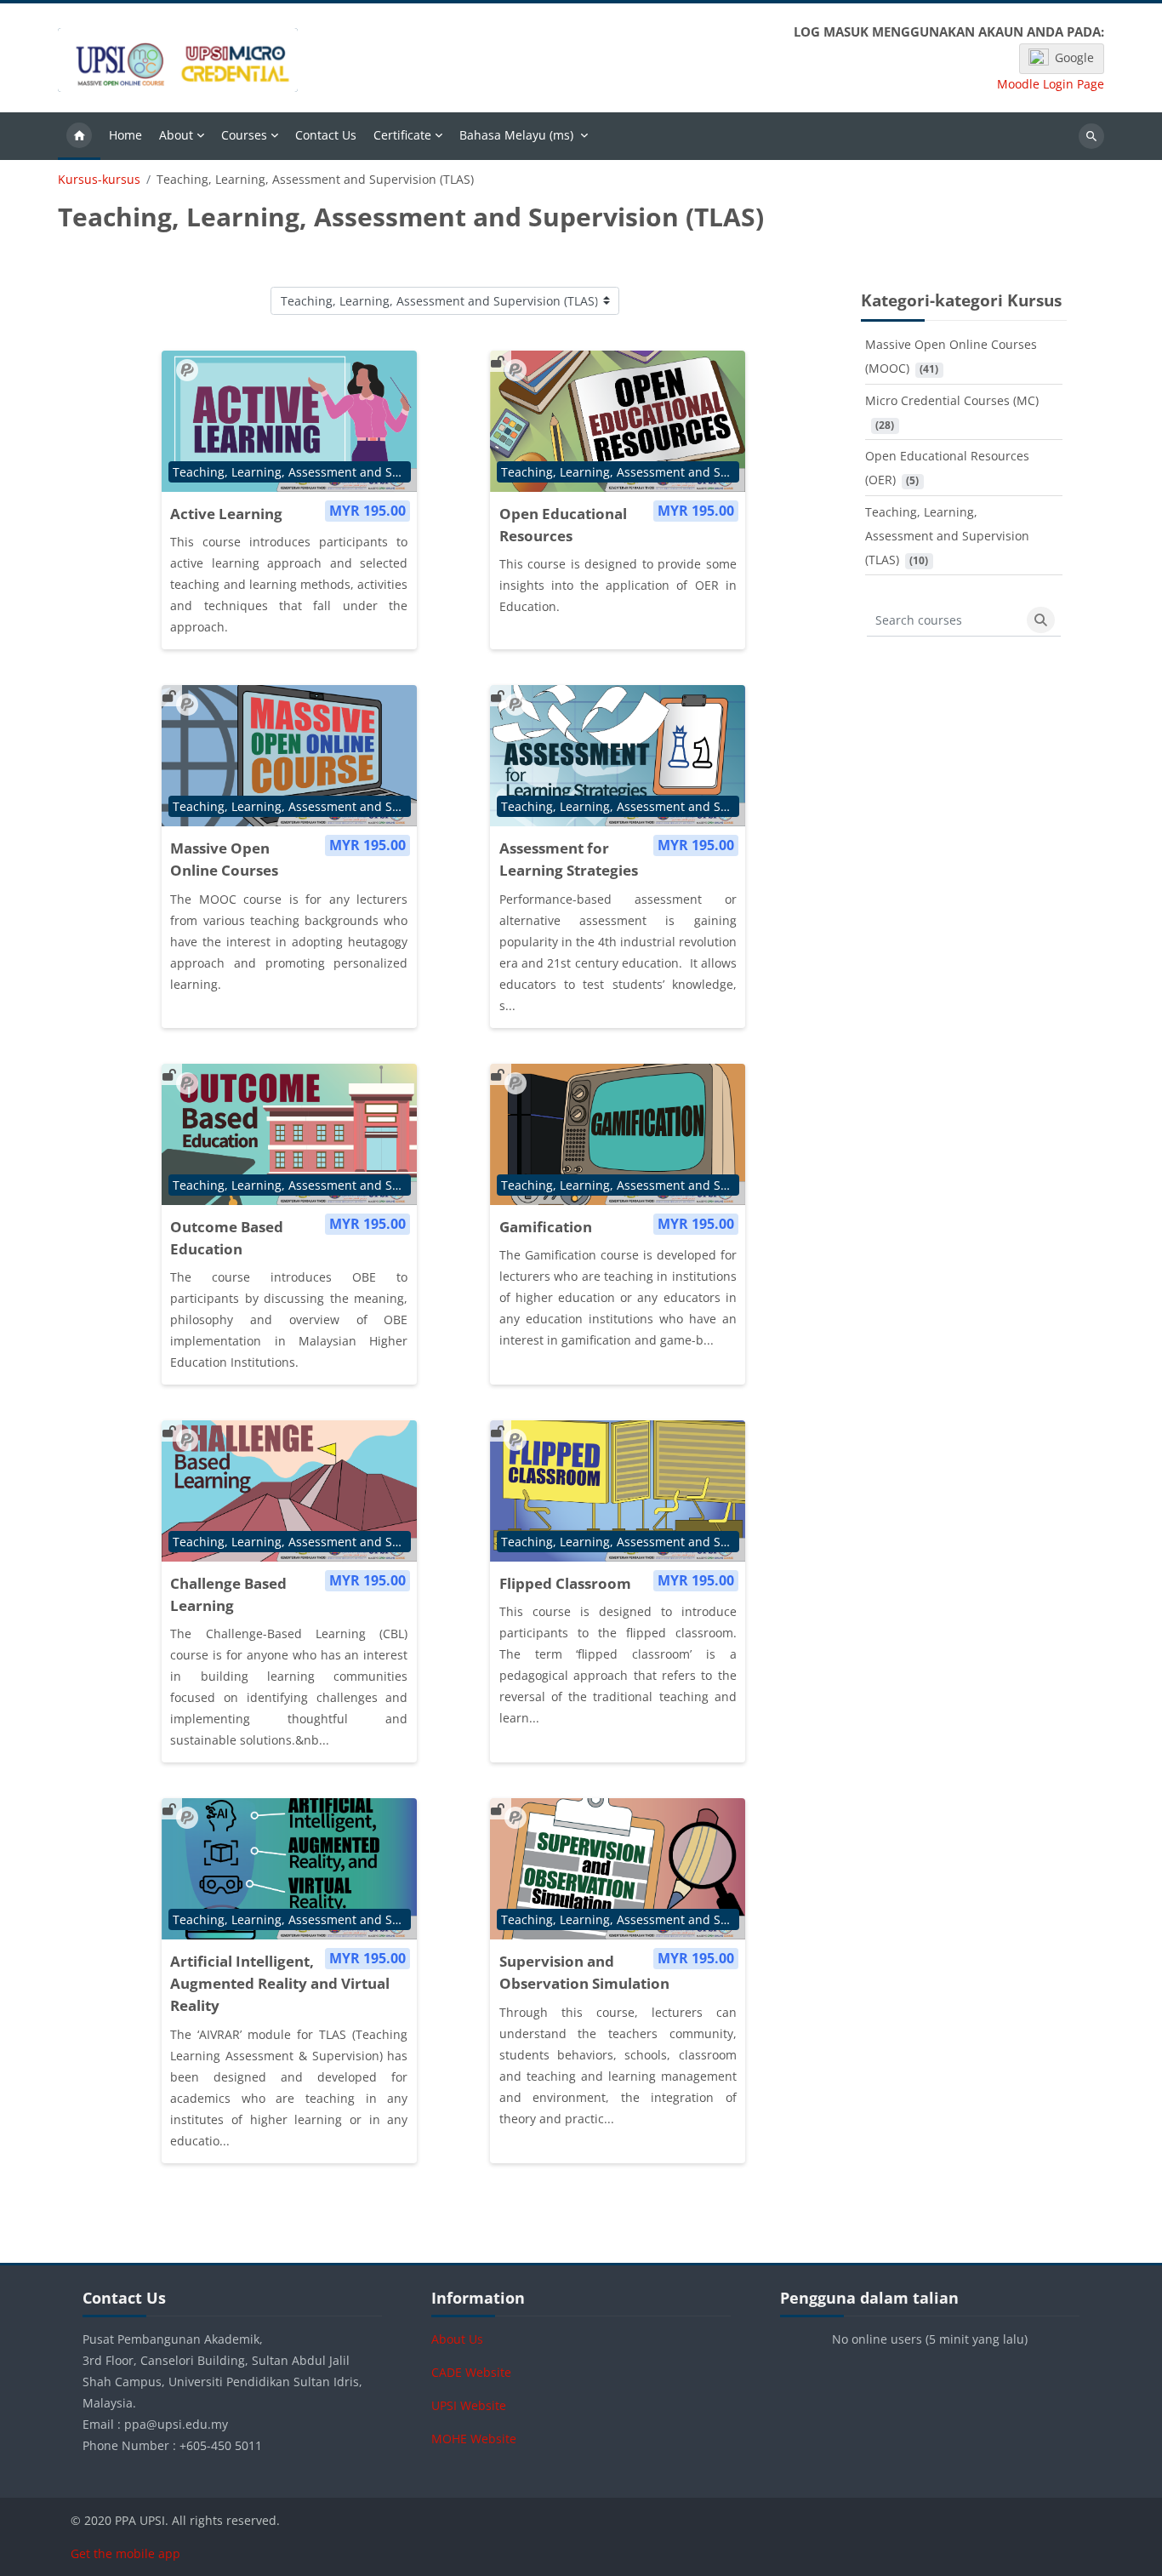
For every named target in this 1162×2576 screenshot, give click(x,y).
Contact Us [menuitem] (326, 135)
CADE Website (471, 2372)
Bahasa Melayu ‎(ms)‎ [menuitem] (516, 135)
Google (1074, 57)
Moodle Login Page (1051, 84)
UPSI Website (469, 2405)
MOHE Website (474, 2439)
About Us (457, 2339)
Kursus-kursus (99, 180)
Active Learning (226, 514)
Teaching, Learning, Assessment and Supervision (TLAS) (947, 536)
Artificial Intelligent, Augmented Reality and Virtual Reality (280, 1983)
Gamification (546, 1227)
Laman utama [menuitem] (79, 136)
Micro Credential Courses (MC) (952, 400)
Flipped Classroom (565, 1583)
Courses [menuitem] (244, 135)
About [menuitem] (176, 135)
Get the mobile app (125, 2553)
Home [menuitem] (125, 135)
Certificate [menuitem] (402, 135)
